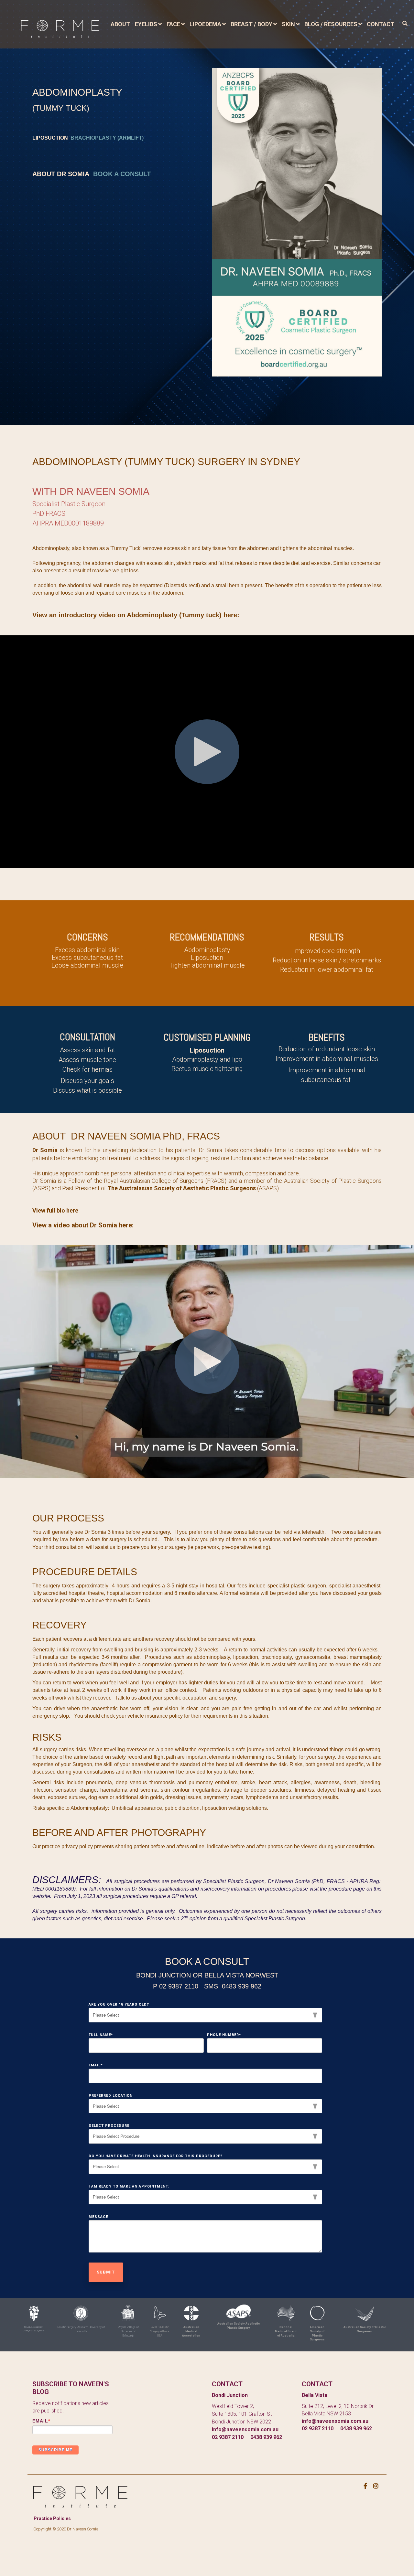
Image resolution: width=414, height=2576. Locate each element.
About (120, 24)
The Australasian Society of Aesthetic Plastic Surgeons (182, 1188)
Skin (288, 24)
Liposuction (207, 1050)
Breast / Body (251, 24)
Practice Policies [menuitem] (52, 2518)
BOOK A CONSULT (122, 174)
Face (173, 24)
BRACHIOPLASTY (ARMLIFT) (107, 138)
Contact (381, 24)
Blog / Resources (331, 24)
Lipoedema (205, 24)
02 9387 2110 (228, 2437)
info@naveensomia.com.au (245, 2429)
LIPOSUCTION (50, 138)
